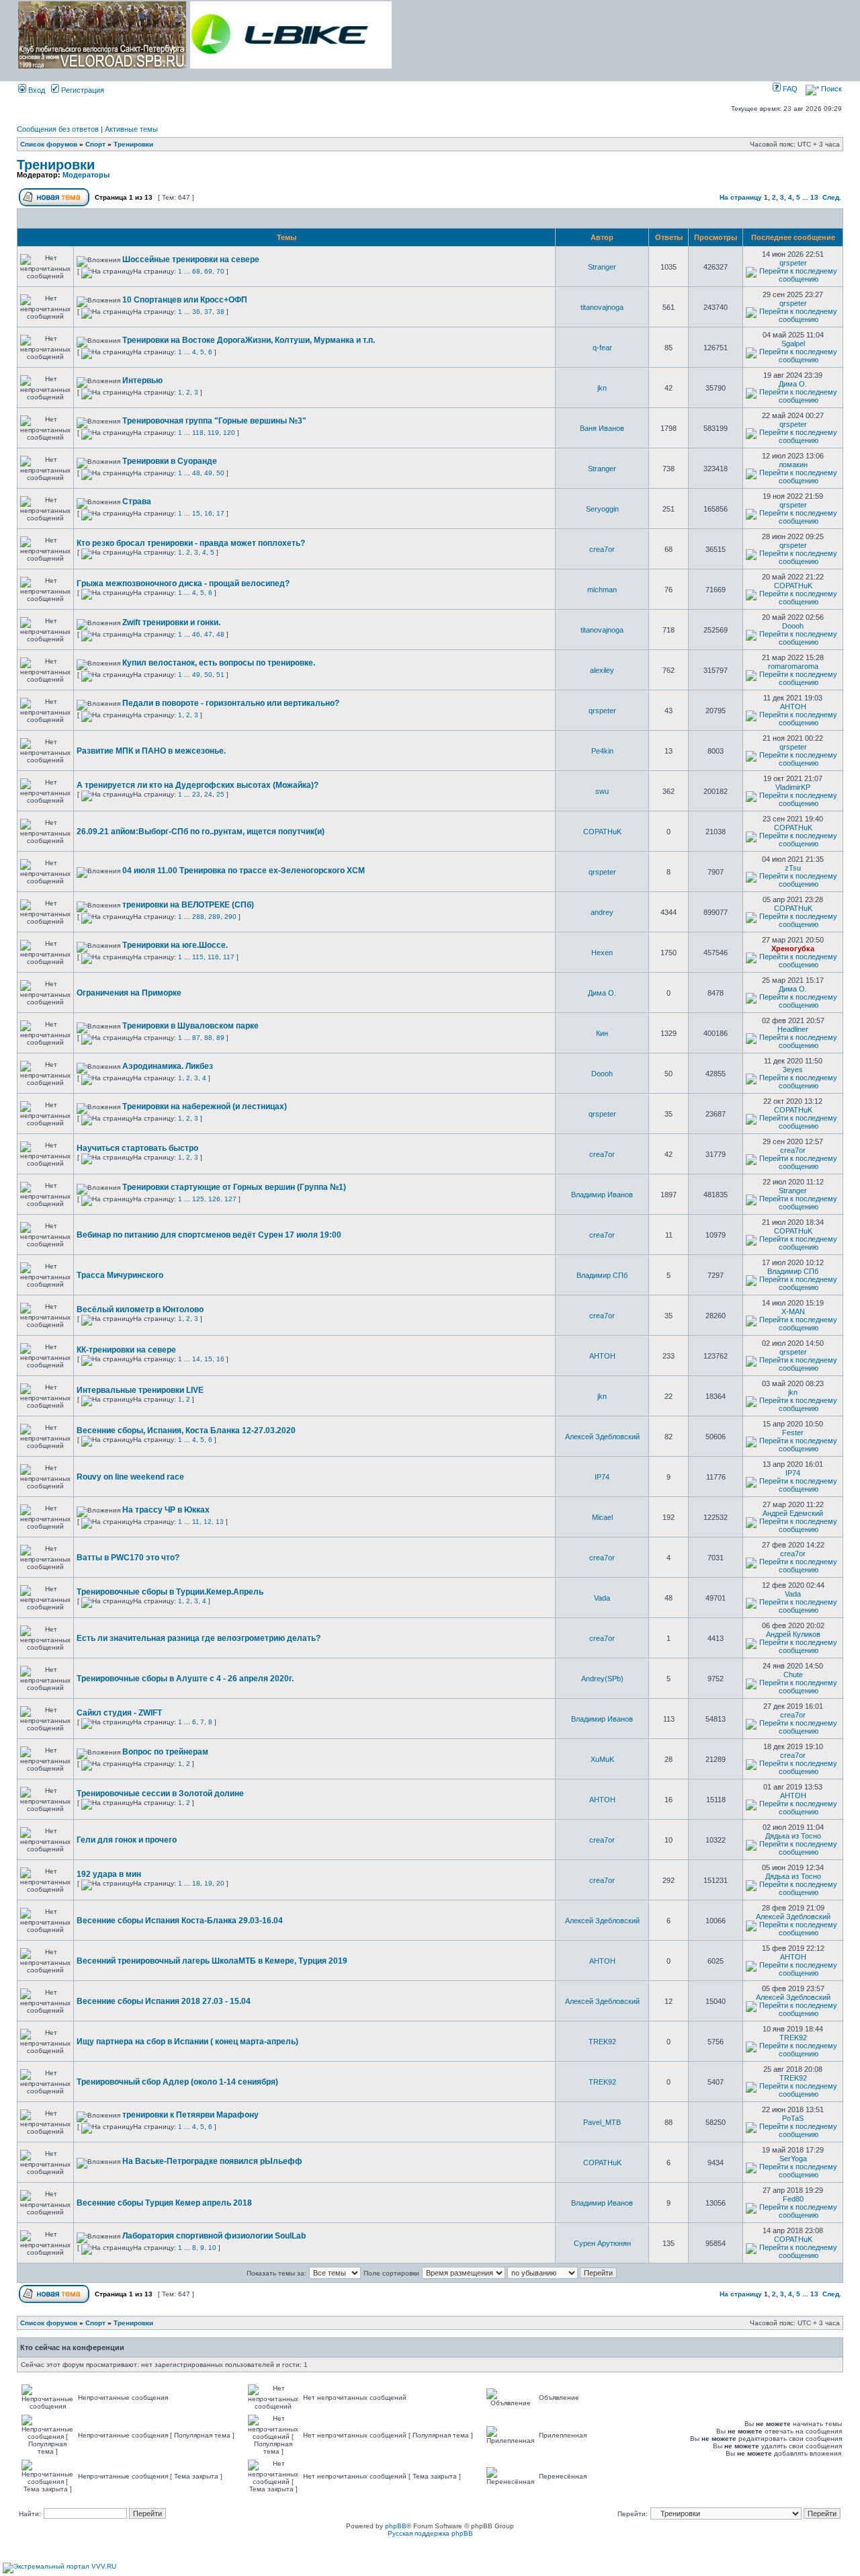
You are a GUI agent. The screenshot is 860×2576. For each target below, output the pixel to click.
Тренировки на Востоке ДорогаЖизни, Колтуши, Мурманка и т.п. (249, 340)
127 (230, 1199)
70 (220, 271)
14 (196, 1359)
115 (198, 957)
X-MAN (793, 1312)
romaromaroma (793, 666)
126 (214, 1199)
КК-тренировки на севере (126, 1350)
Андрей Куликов (793, 1634)
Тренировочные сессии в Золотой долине (160, 1794)
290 (230, 917)
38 (220, 312)
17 (220, 513)
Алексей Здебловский (602, 1437)
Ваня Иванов (602, 428)
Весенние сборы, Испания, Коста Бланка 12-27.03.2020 (186, 1431)
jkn (602, 388)
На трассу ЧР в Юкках (166, 1510)
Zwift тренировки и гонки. (171, 622)
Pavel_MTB (602, 2122)
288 (198, 917)
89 (220, 1038)
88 (208, 1038)
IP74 (602, 1477)
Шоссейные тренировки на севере (191, 259)
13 (814, 197)
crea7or (602, 549)
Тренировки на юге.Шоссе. (175, 945)
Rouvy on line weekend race (130, 1477)
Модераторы (86, 175)
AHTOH (793, 707)
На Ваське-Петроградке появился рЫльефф (212, 2161)
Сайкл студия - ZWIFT (119, 1713)
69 (208, 271)
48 (196, 473)
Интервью (142, 380)
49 (208, 473)
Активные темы (131, 129)
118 (198, 433)
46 (196, 634)
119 (213, 433)
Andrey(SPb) (602, 1679)
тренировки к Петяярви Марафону (190, 2115)
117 (229, 957)
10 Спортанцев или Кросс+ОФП (185, 300)
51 (220, 675)
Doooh (793, 626)
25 (220, 794)
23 (196, 794)
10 (212, 2248)
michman (602, 590)
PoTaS (793, 2118)
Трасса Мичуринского (120, 1275)
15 (196, 513)
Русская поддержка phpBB (430, 2533)
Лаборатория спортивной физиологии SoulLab (214, 2236)
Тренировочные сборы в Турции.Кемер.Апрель (170, 1592)
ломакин (793, 465)
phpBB (396, 2526)
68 (196, 271)
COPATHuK (793, 586)
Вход (36, 90)
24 (208, 794)
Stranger (602, 267)
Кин (602, 1033)
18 (196, 1883)
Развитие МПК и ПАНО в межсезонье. (151, 751)
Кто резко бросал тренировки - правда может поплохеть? (191, 543)
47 (208, 634)
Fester (793, 1433)
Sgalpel (793, 344)
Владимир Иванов (602, 1195)
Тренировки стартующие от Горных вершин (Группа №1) (234, 1187)
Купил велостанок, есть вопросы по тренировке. (219, 663)
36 (196, 312)
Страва (137, 501)
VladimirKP (793, 787)
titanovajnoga (602, 307)
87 (196, 1038)
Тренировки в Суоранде (170, 461)
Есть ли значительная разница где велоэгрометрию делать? (199, 1638)
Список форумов (49, 144)
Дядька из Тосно (793, 1836)
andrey (602, 912)
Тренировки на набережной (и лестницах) (205, 1106)
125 (198, 1199)
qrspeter (793, 263)
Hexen (602, 953)
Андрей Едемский (793, 1513)
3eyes (793, 1070)
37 (208, 312)
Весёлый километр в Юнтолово (140, 1310)
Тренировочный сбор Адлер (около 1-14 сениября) (177, 2082)
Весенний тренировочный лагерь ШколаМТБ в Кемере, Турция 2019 (212, 1961)
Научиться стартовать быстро (137, 1148)
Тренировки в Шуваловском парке (190, 1026)
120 (229, 433)
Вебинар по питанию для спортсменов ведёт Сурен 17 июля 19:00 (209, 1235)
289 (214, 917)
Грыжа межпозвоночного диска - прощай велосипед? (183, 583)
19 (208, 1883)
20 (220, 1883)
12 (208, 1522)
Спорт (95, 144)
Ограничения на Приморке (129, 993)
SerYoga (793, 2159)
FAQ (789, 89)
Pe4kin (602, 751)
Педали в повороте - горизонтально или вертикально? (231, 703)
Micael (602, 1517)
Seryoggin (602, 509)
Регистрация (82, 90)
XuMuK (602, 1759)
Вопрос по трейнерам (165, 1752)
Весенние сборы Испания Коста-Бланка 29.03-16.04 (180, 1921)
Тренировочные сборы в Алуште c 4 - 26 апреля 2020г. (185, 1679)
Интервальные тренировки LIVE (140, 1390)
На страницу (741, 197)
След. (832, 197)
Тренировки (133, 144)
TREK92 (602, 2042)
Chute (793, 1675)
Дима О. (793, 384)
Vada (602, 1598)
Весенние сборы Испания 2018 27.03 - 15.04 (164, 2001)
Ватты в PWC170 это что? (128, 1558)
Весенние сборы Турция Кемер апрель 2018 (164, 2203)
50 (220, 473)
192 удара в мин (109, 1874)
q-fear (602, 348)
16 (208, 513)
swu (602, 791)
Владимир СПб (602, 1275)
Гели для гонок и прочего (127, 1840)
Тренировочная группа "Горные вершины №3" (214, 421)
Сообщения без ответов (58, 129)
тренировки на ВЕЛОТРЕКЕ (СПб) (188, 905)
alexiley (602, 670)
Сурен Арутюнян (602, 2243)
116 (213, 957)
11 (196, 1522)
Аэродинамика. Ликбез (168, 1066)
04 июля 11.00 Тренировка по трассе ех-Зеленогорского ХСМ (244, 871)
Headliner (793, 1029)
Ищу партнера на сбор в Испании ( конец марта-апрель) (187, 2042)
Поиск (830, 89)
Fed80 (793, 2199)
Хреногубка (793, 949)
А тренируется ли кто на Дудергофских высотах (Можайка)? (198, 785)
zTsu (793, 868)
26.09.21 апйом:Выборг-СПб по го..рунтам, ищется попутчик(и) (201, 832)
